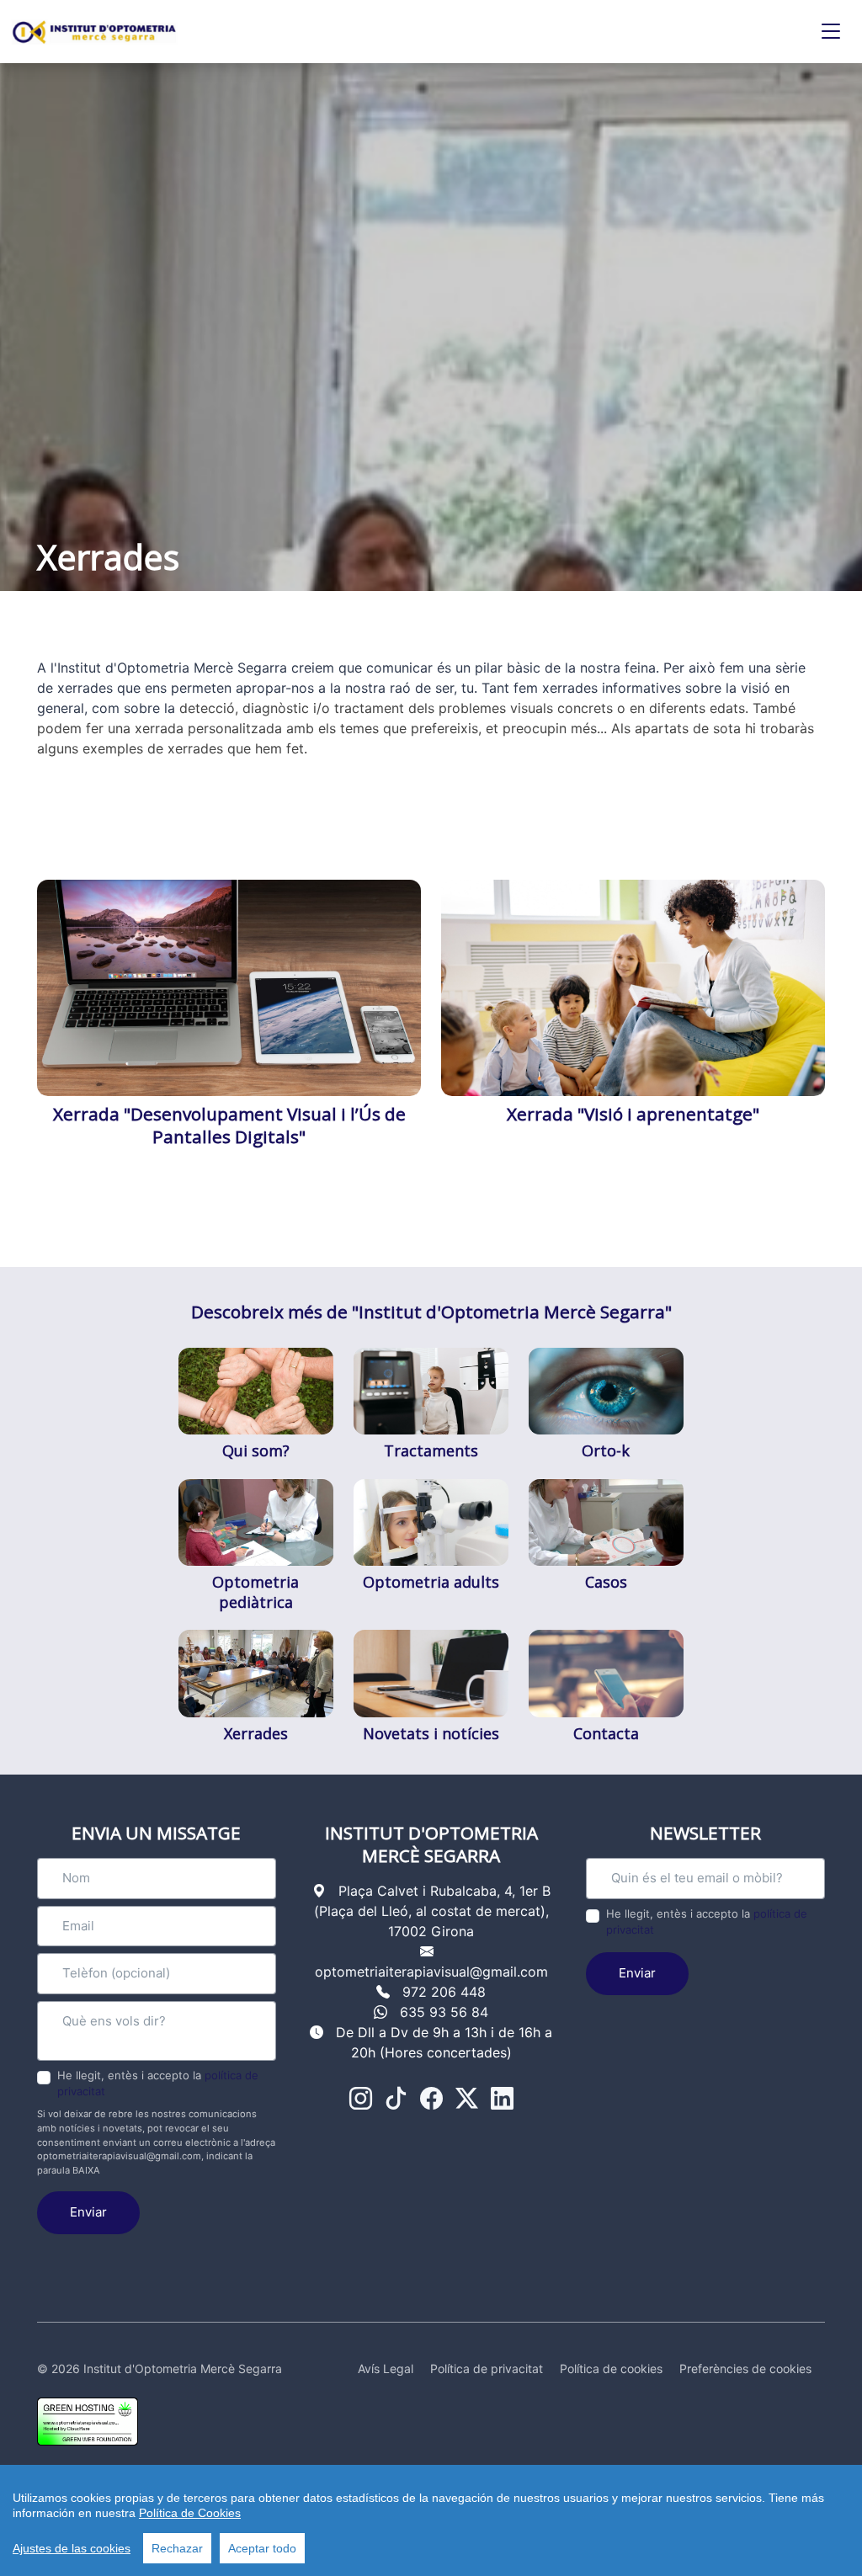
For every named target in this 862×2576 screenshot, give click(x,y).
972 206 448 (444, 1992)
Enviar (88, 2212)
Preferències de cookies (745, 2368)
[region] (431, 2520)
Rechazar (177, 2548)
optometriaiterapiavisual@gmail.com (431, 1972)
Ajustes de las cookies (72, 2548)
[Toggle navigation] (831, 32)
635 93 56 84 (444, 2012)
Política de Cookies (190, 2513)
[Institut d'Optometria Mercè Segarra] (94, 32)
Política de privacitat (487, 2368)
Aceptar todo (262, 2548)
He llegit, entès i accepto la (158, 2084)
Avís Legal (386, 2368)
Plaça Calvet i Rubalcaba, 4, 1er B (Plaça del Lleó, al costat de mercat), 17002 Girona (432, 1911)
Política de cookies (611, 2368)
